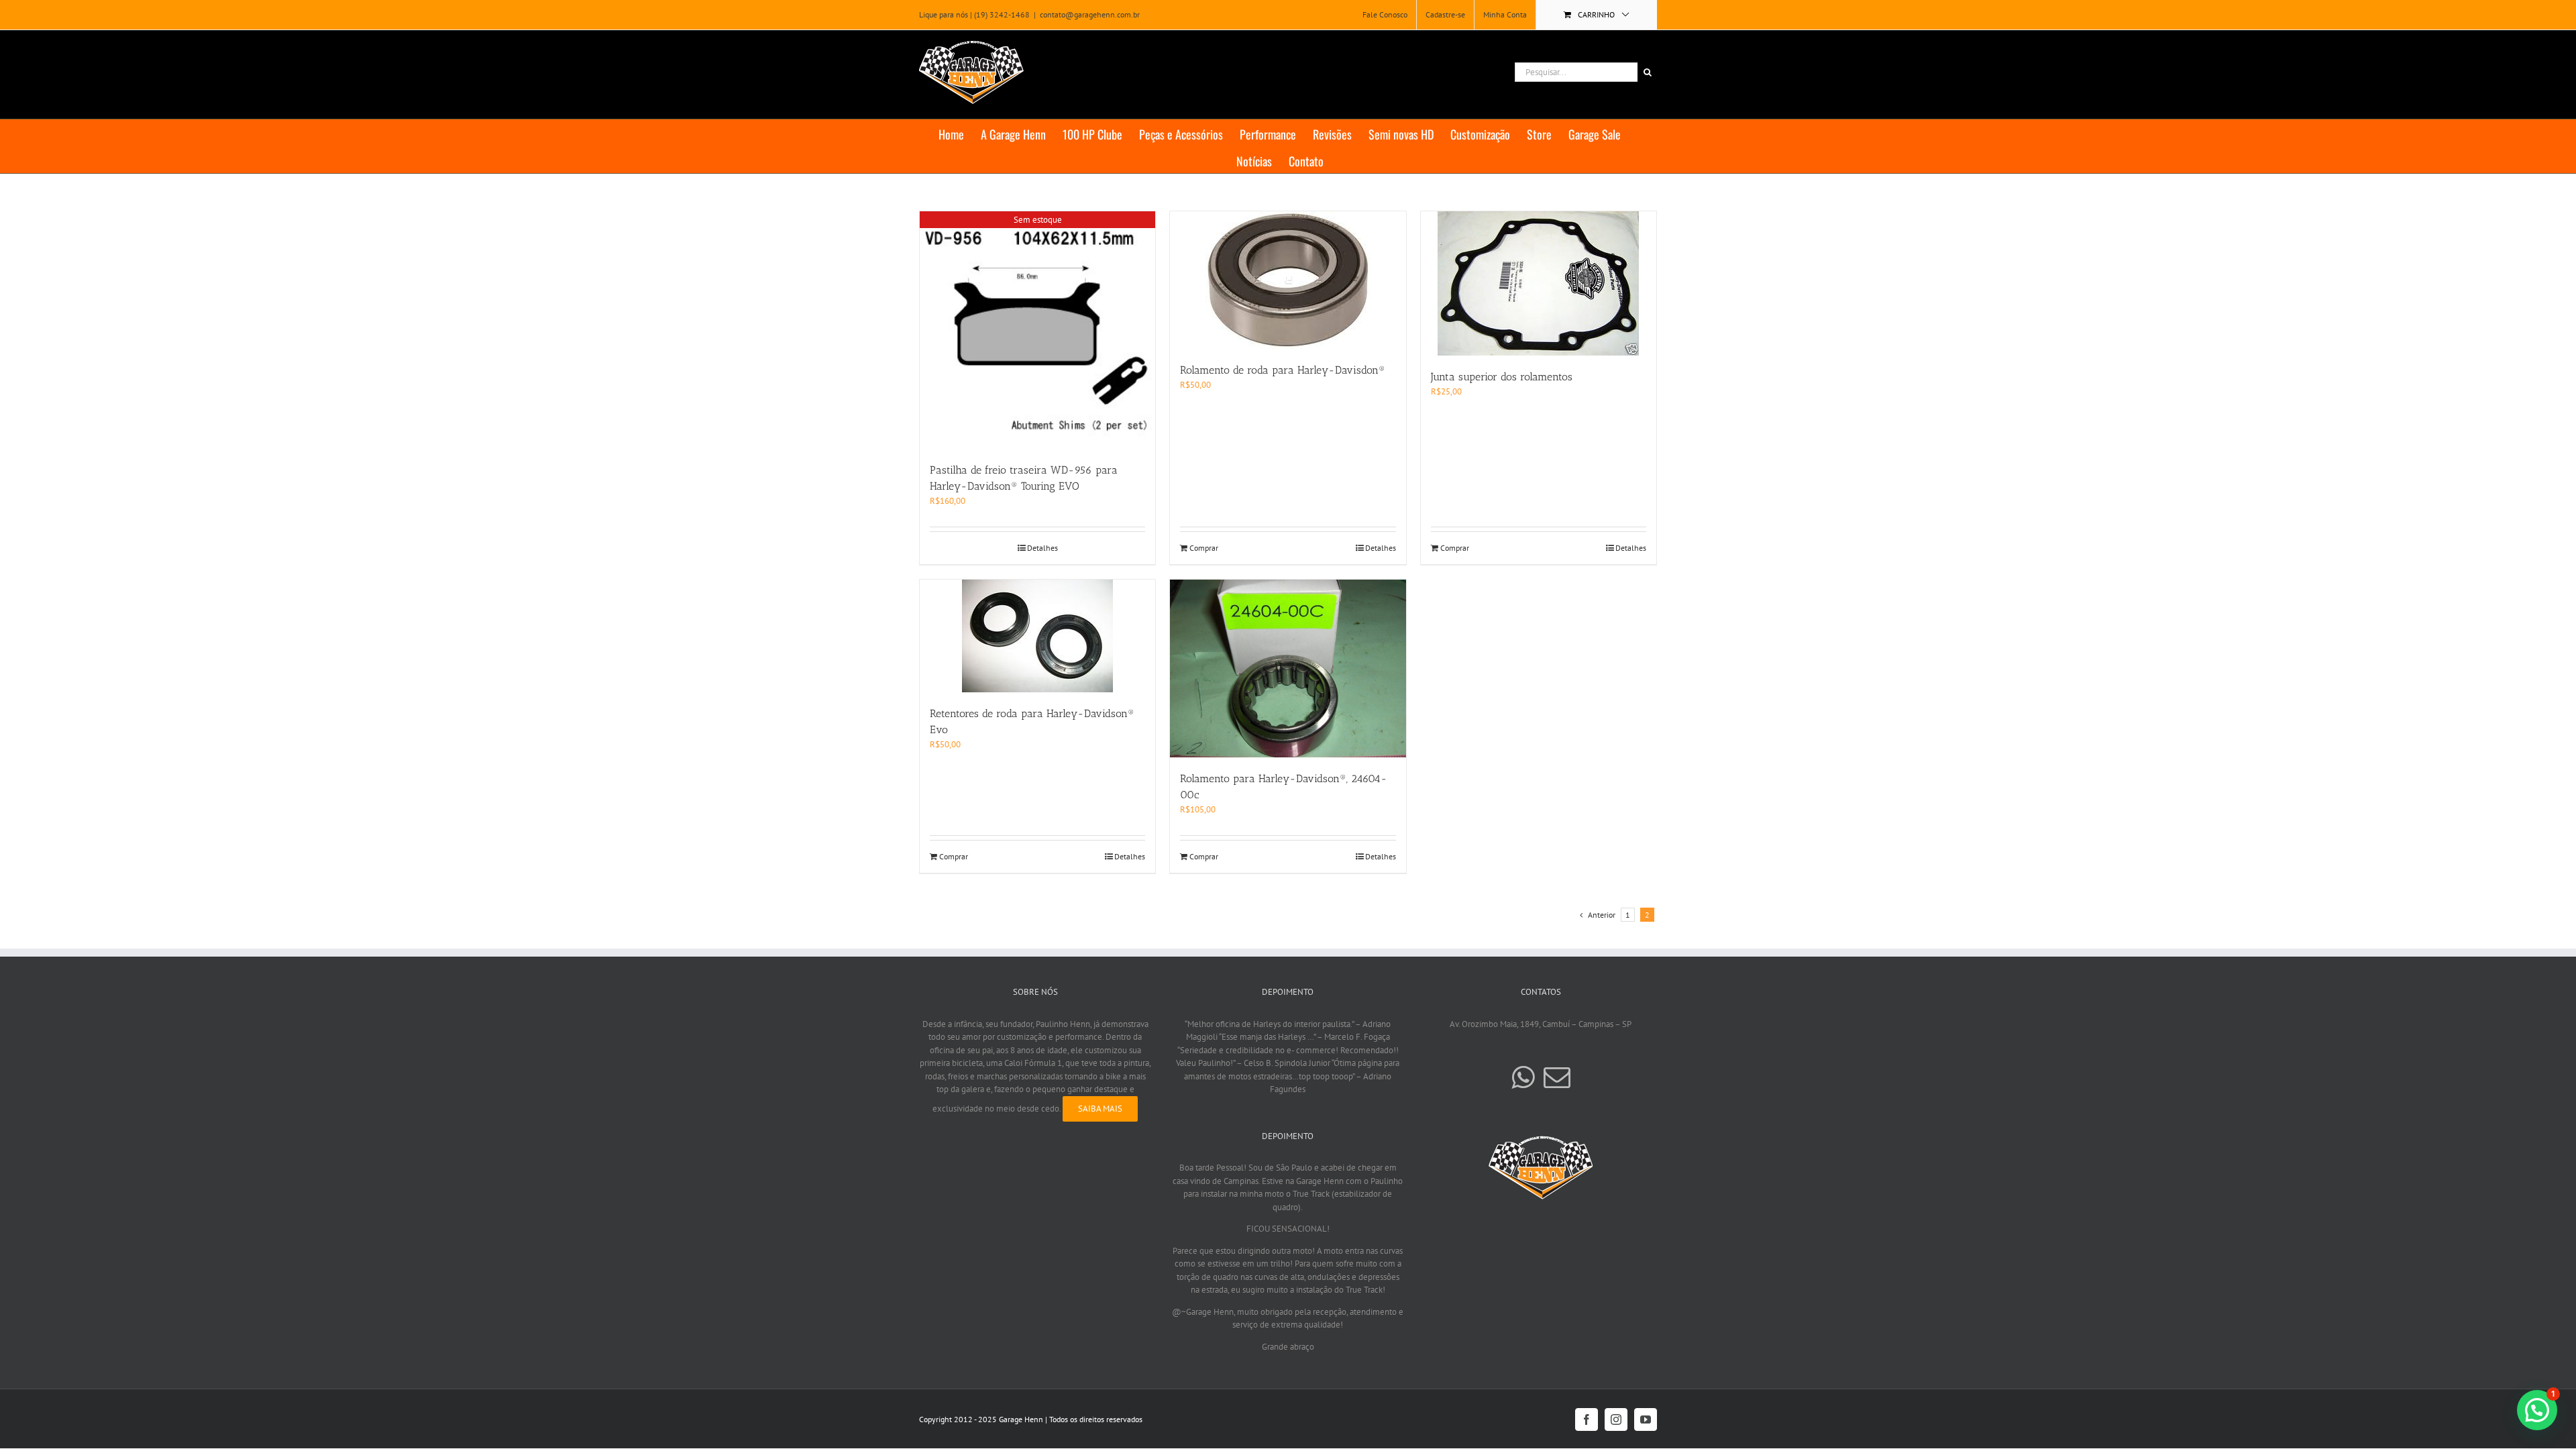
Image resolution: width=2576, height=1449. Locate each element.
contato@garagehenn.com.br (1090, 14)
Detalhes (1042, 548)
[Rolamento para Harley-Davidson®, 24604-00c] (1288, 668)
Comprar (1204, 548)
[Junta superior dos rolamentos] (1539, 283)
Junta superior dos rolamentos (1502, 377)
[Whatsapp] (1523, 1077)
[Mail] (1557, 1077)
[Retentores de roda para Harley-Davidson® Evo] (1037, 636)
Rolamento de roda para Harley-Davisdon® (1283, 370)
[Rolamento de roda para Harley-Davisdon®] (1288, 280)
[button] (2537, 1410)
